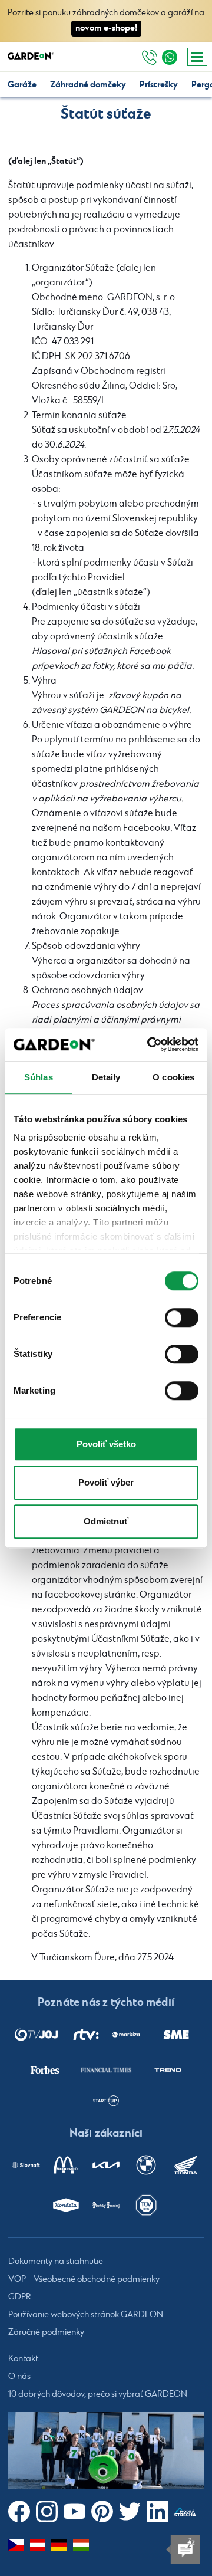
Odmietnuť (106, 1521)
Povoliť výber (106, 1482)
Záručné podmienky (46, 2332)
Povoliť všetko (106, 1444)
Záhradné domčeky (88, 85)
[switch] (182, 1317)
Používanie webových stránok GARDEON (86, 2315)
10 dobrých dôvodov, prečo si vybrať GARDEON (98, 2394)
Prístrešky (159, 85)
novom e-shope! (106, 28)
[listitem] (36, 2034)
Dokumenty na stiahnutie (56, 2262)
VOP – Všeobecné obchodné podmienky (84, 2279)
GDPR (20, 2297)
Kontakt (23, 2359)
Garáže (22, 85)
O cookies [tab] (173, 1077)
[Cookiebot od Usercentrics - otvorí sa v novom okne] (150, 1044)
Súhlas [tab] (39, 1077)
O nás (19, 2377)
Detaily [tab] (106, 1077)
